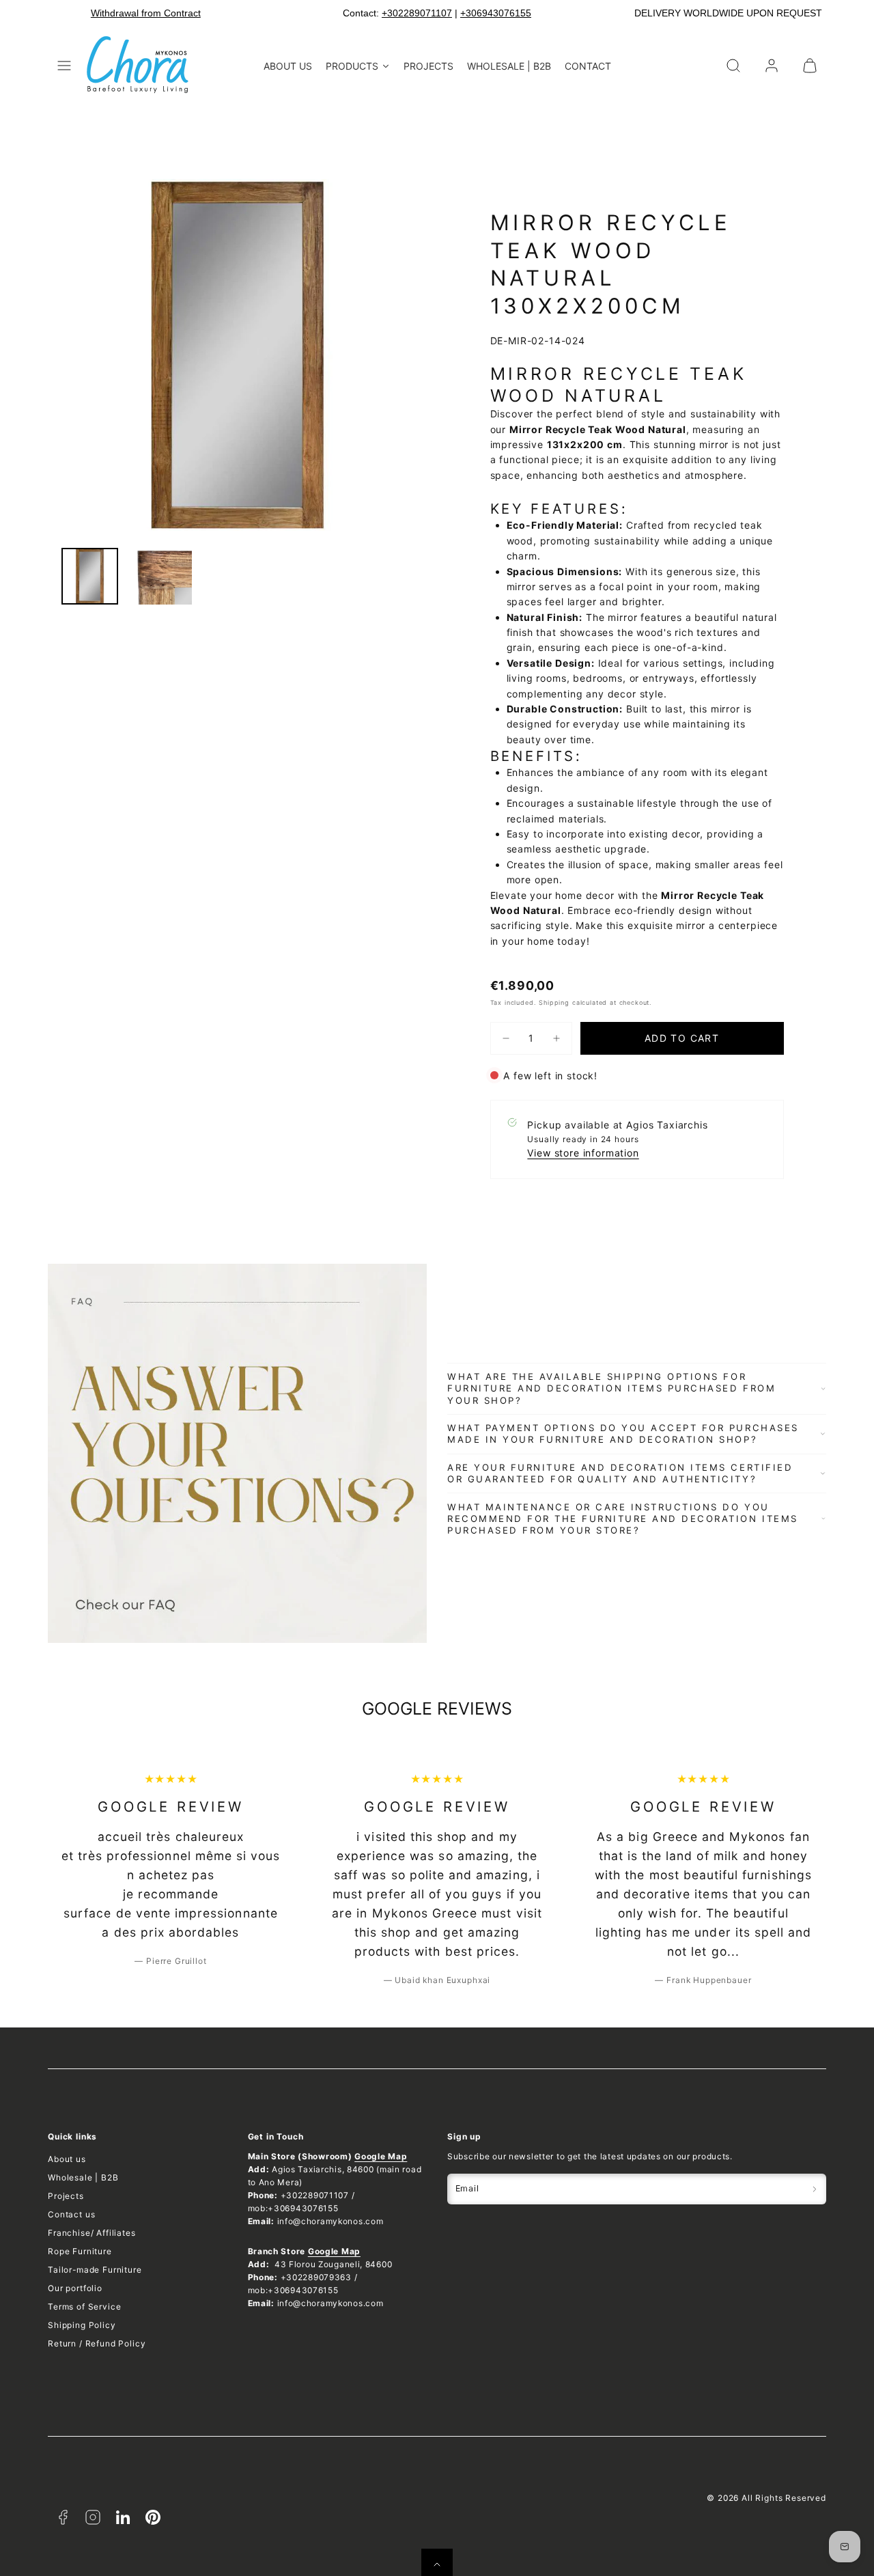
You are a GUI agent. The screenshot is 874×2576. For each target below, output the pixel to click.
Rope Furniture (80, 2251)
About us (67, 2159)
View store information (583, 1153)
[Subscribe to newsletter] (815, 2189)
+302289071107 (417, 13)
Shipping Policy (82, 2325)
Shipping (554, 1002)
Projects (66, 2196)
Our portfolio (75, 2288)
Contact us (71, 2214)
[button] (64, 66)
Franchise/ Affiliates (92, 2233)
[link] (772, 66)
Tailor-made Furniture (95, 2270)
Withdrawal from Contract (146, 13)
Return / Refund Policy (97, 2343)
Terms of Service (84, 2307)
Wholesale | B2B (83, 2177)
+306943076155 (496, 13)
